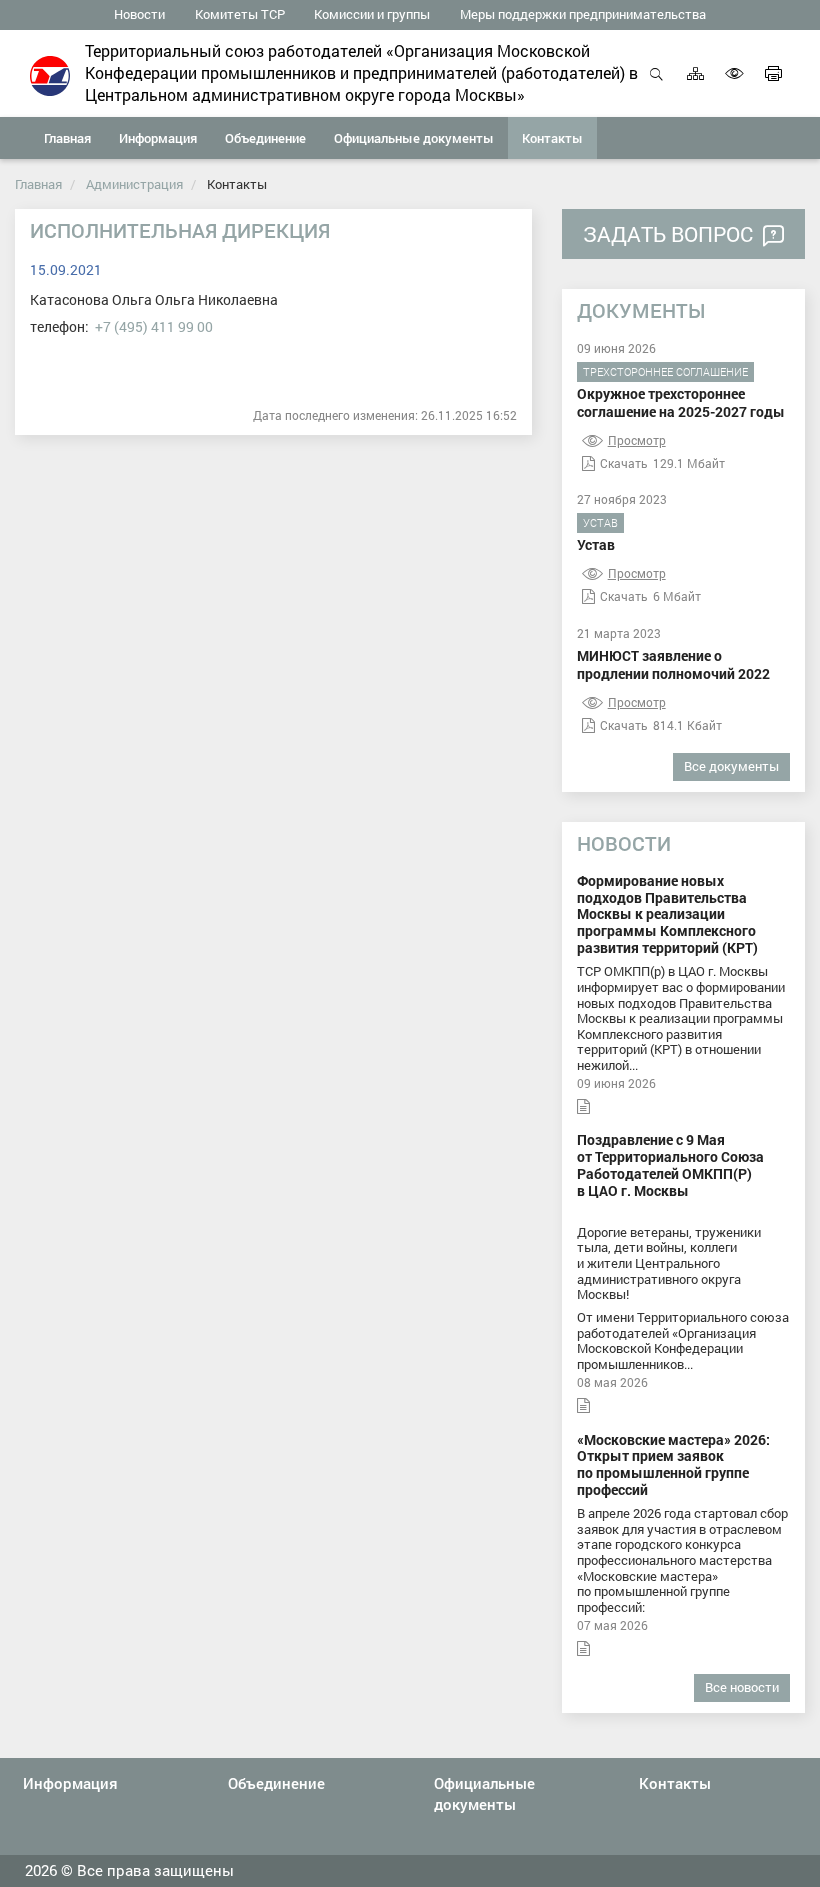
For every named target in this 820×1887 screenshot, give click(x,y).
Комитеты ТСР (240, 14)
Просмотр (637, 440)
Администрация (134, 184)
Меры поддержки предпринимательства (583, 14)
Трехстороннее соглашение (665, 371)
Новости (139, 14)
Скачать (624, 463)
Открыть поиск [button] (656, 84)
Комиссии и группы (372, 14)
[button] (158, 138)
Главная (38, 184)
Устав (600, 522)
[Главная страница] (50, 74)
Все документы (731, 766)
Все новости (742, 1687)
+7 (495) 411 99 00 (154, 326)
